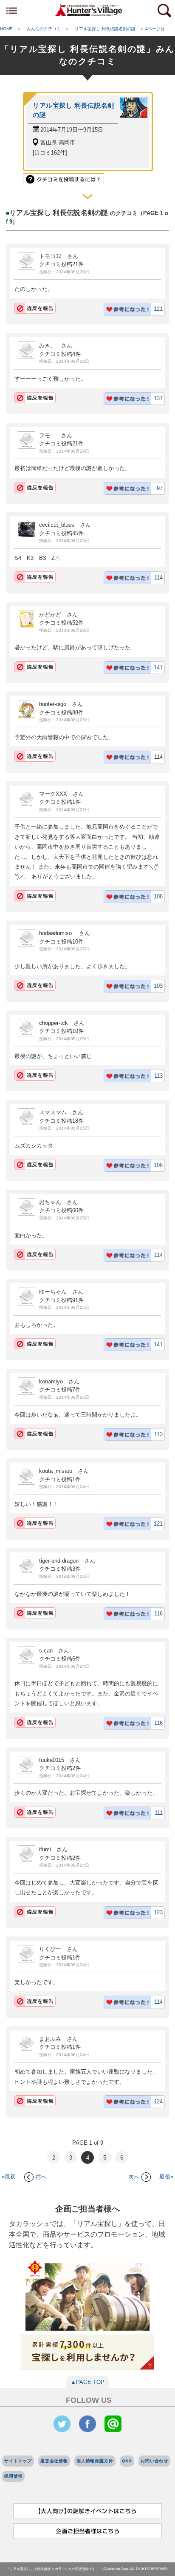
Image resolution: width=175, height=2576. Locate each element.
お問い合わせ (154, 2461)
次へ (134, 2177)
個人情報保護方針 (95, 2461)
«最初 (9, 2177)
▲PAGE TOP (87, 2382)
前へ (41, 2177)
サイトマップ (18, 2461)
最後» (166, 2177)
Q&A (127, 2461)
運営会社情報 (54, 2461)
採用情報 (13, 2476)
